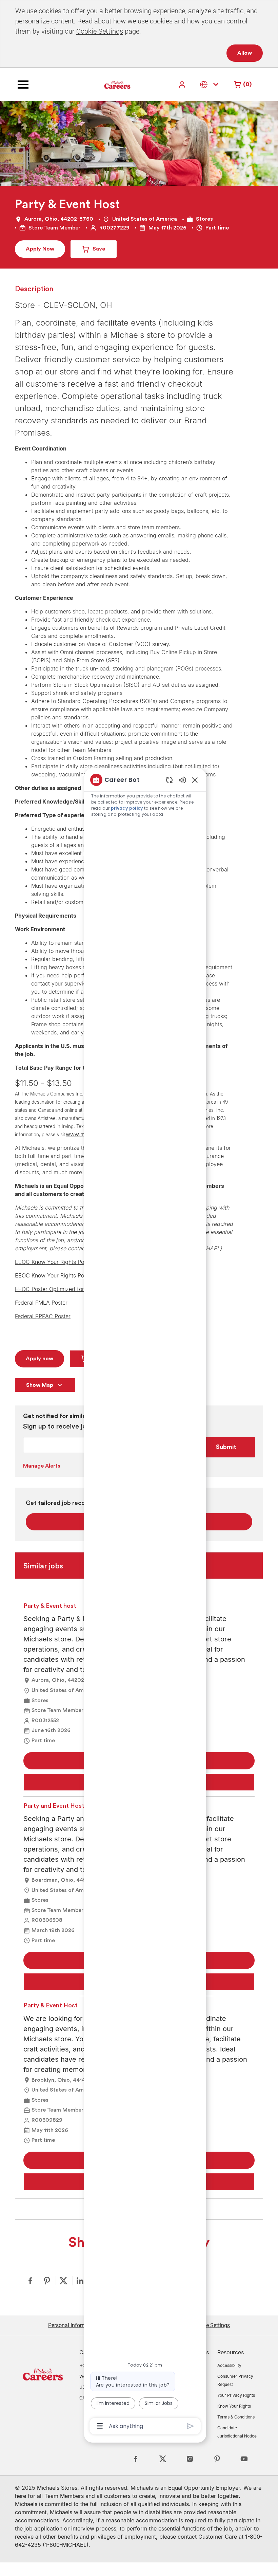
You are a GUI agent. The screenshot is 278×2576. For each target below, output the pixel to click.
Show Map (40, 1385)
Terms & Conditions (236, 2417)
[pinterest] (217, 2459)
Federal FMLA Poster (41, 1303)
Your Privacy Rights (236, 2395)
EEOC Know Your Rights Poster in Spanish (68, 1275)
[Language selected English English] (211, 84)
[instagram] (190, 2459)
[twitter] (163, 2459)
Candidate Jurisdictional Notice (237, 2432)
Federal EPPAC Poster (43, 1316)
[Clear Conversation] (169, 780)
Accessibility (229, 2365)
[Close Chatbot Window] (195, 780)
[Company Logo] (100, 84)
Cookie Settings (100, 31)
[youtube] (244, 2459)
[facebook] (136, 2459)
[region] (145, 1602)
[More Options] (100, 2426)
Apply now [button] (39, 1359)
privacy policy (127, 808)
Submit (226, 1447)
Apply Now (40, 249)
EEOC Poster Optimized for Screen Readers (70, 1289)
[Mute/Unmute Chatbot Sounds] (182, 780)
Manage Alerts (42, 1466)
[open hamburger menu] (23, 85)
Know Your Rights (234, 2406)
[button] (183, 84)
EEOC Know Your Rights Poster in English (67, 1262)
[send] (190, 2426)
